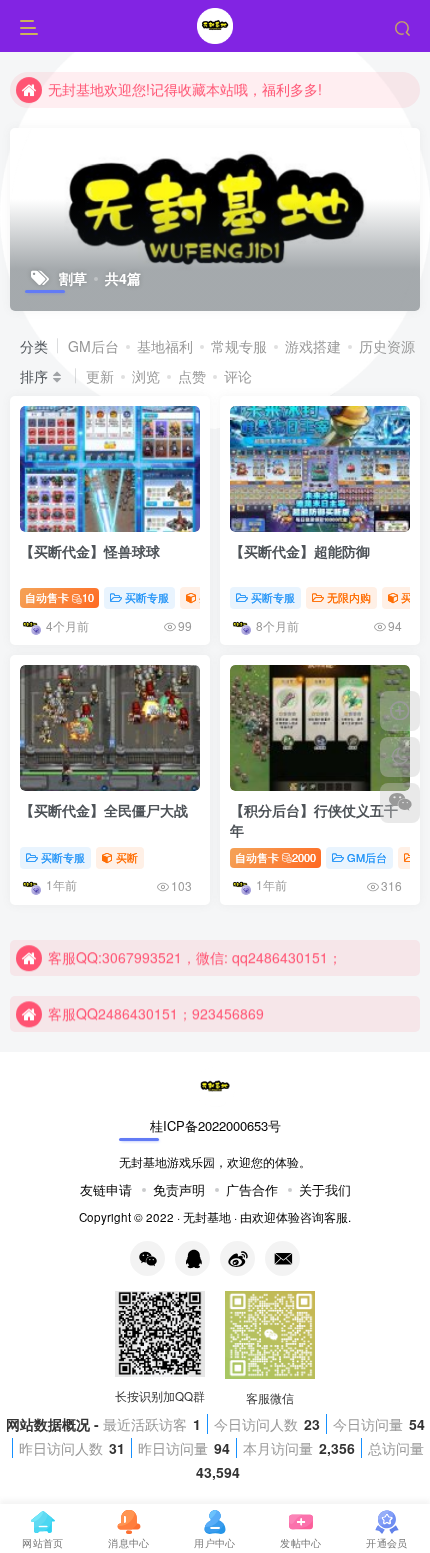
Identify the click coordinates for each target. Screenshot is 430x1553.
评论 (238, 376)
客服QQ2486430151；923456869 (156, 1013)
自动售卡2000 (275, 857)
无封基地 (207, 1217)
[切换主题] (400, 757)
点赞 (192, 376)
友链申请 (106, 1189)
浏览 (146, 376)
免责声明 (179, 1189)
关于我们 (325, 1189)
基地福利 (165, 346)
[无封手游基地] (215, 1085)
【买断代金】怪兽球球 (90, 551)
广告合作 (252, 1189)
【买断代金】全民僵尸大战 (104, 810)
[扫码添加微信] (400, 803)
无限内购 (349, 597)
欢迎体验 (276, 1217)
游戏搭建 (313, 346)
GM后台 (93, 346)
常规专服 (239, 346)
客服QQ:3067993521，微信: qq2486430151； (195, 957)
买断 (412, 597)
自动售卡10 (59, 597)
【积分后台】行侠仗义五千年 (314, 820)
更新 (100, 376)
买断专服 (147, 597)
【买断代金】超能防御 (300, 551)
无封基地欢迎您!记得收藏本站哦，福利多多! (185, 89)
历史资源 (387, 346)
